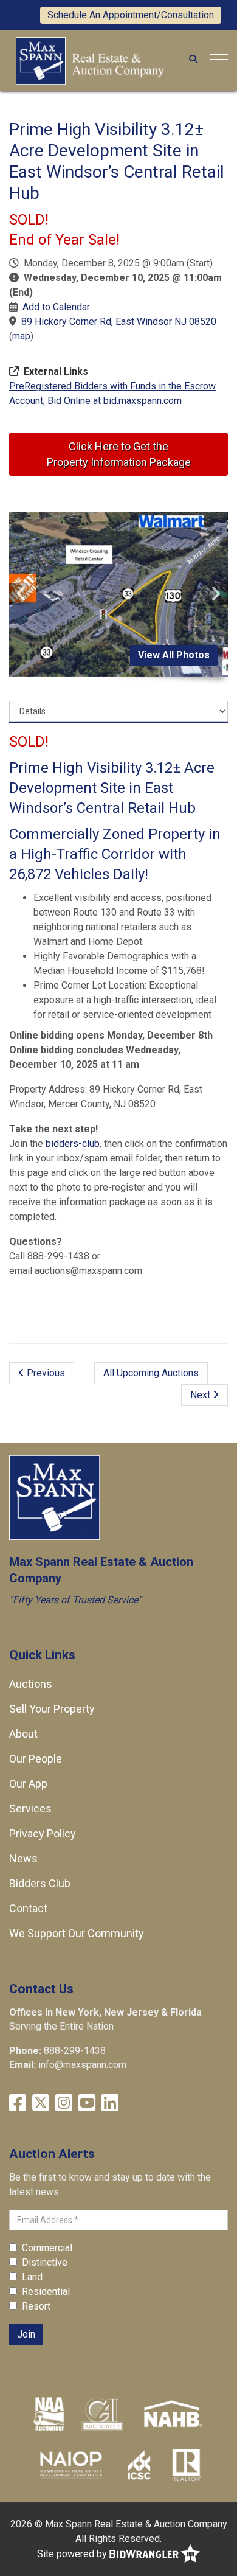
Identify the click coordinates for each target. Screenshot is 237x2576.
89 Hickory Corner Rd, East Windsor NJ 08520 (119, 322)
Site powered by (73, 2553)
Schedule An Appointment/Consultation (131, 15)
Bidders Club (40, 1883)
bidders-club (73, 1144)
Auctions (31, 1684)
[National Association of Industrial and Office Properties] (71, 2465)
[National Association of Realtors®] (187, 2465)
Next (201, 1395)
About (23, 1734)
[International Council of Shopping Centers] (139, 2465)
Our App (28, 1784)
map (21, 336)
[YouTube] (87, 2103)
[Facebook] (18, 2103)
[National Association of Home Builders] (172, 2414)
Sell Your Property (52, 1709)
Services (30, 1808)
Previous (45, 1373)
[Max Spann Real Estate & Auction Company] (90, 60)
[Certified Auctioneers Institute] (102, 2414)
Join (26, 2334)
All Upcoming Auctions (151, 1373)
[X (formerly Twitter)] (41, 2103)
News (23, 1858)
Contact (28, 1908)
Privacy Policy (43, 1833)
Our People (36, 1759)
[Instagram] (64, 2103)
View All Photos (174, 655)
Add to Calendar (56, 307)
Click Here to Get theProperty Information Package (119, 454)
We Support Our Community (77, 1933)
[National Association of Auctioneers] (49, 2414)
